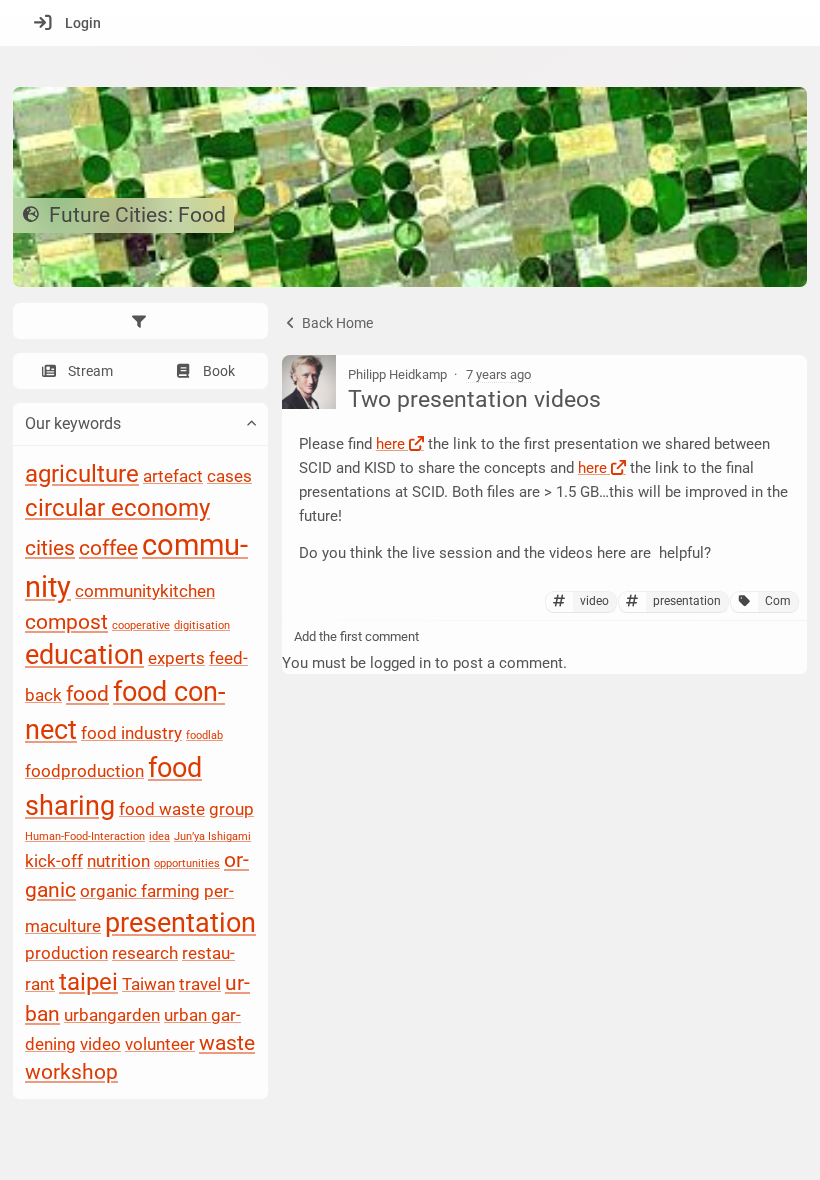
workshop (71, 1073)
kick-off (54, 862)
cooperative (141, 625)
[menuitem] (62, 23)
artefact (173, 476)
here (390, 444)
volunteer (160, 1044)
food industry (131, 734)
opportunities (187, 864)
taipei (88, 982)
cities (50, 549)
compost (66, 622)
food (87, 695)
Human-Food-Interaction (85, 837)
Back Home (336, 323)
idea (159, 837)
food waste (162, 809)
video (100, 1044)
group (231, 809)
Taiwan (148, 984)
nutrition (118, 862)
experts (176, 658)
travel (200, 984)
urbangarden (112, 1015)
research (145, 954)
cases (229, 476)
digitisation (202, 625)
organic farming (140, 891)
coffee (108, 549)
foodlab (204, 736)
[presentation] (140, 321)
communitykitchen (145, 591)
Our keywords (73, 423)
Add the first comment (356, 636)
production (66, 954)
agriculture (82, 474)
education (84, 655)
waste (227, 1043)
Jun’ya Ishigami (212, 837)
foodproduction (84, 771)
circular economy (117, 508)
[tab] (140, 321)
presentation (180, 923)
